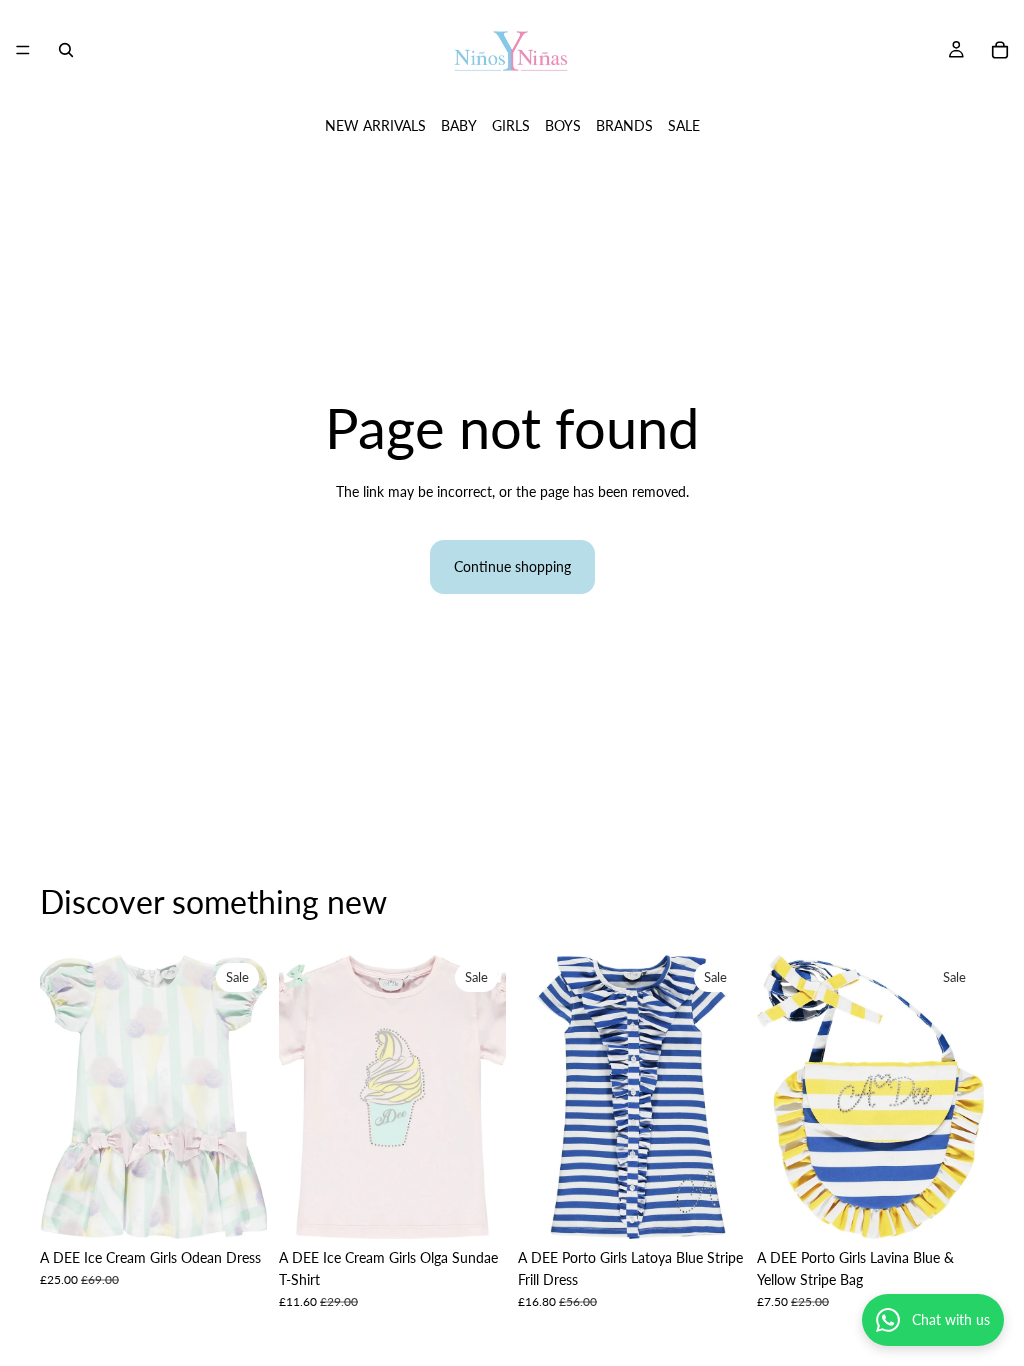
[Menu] (23, 50)
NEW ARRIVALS (375, 125)
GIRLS (511, 125)
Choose (731, 1207)
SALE (684, 125)
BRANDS (624, 125)
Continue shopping (512, 566)
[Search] (66, 50)
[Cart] (1000, 50)
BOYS (563, 125)
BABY (459, 125)
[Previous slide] (62, 1097)
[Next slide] (245, 1097)
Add (253, 1207)
